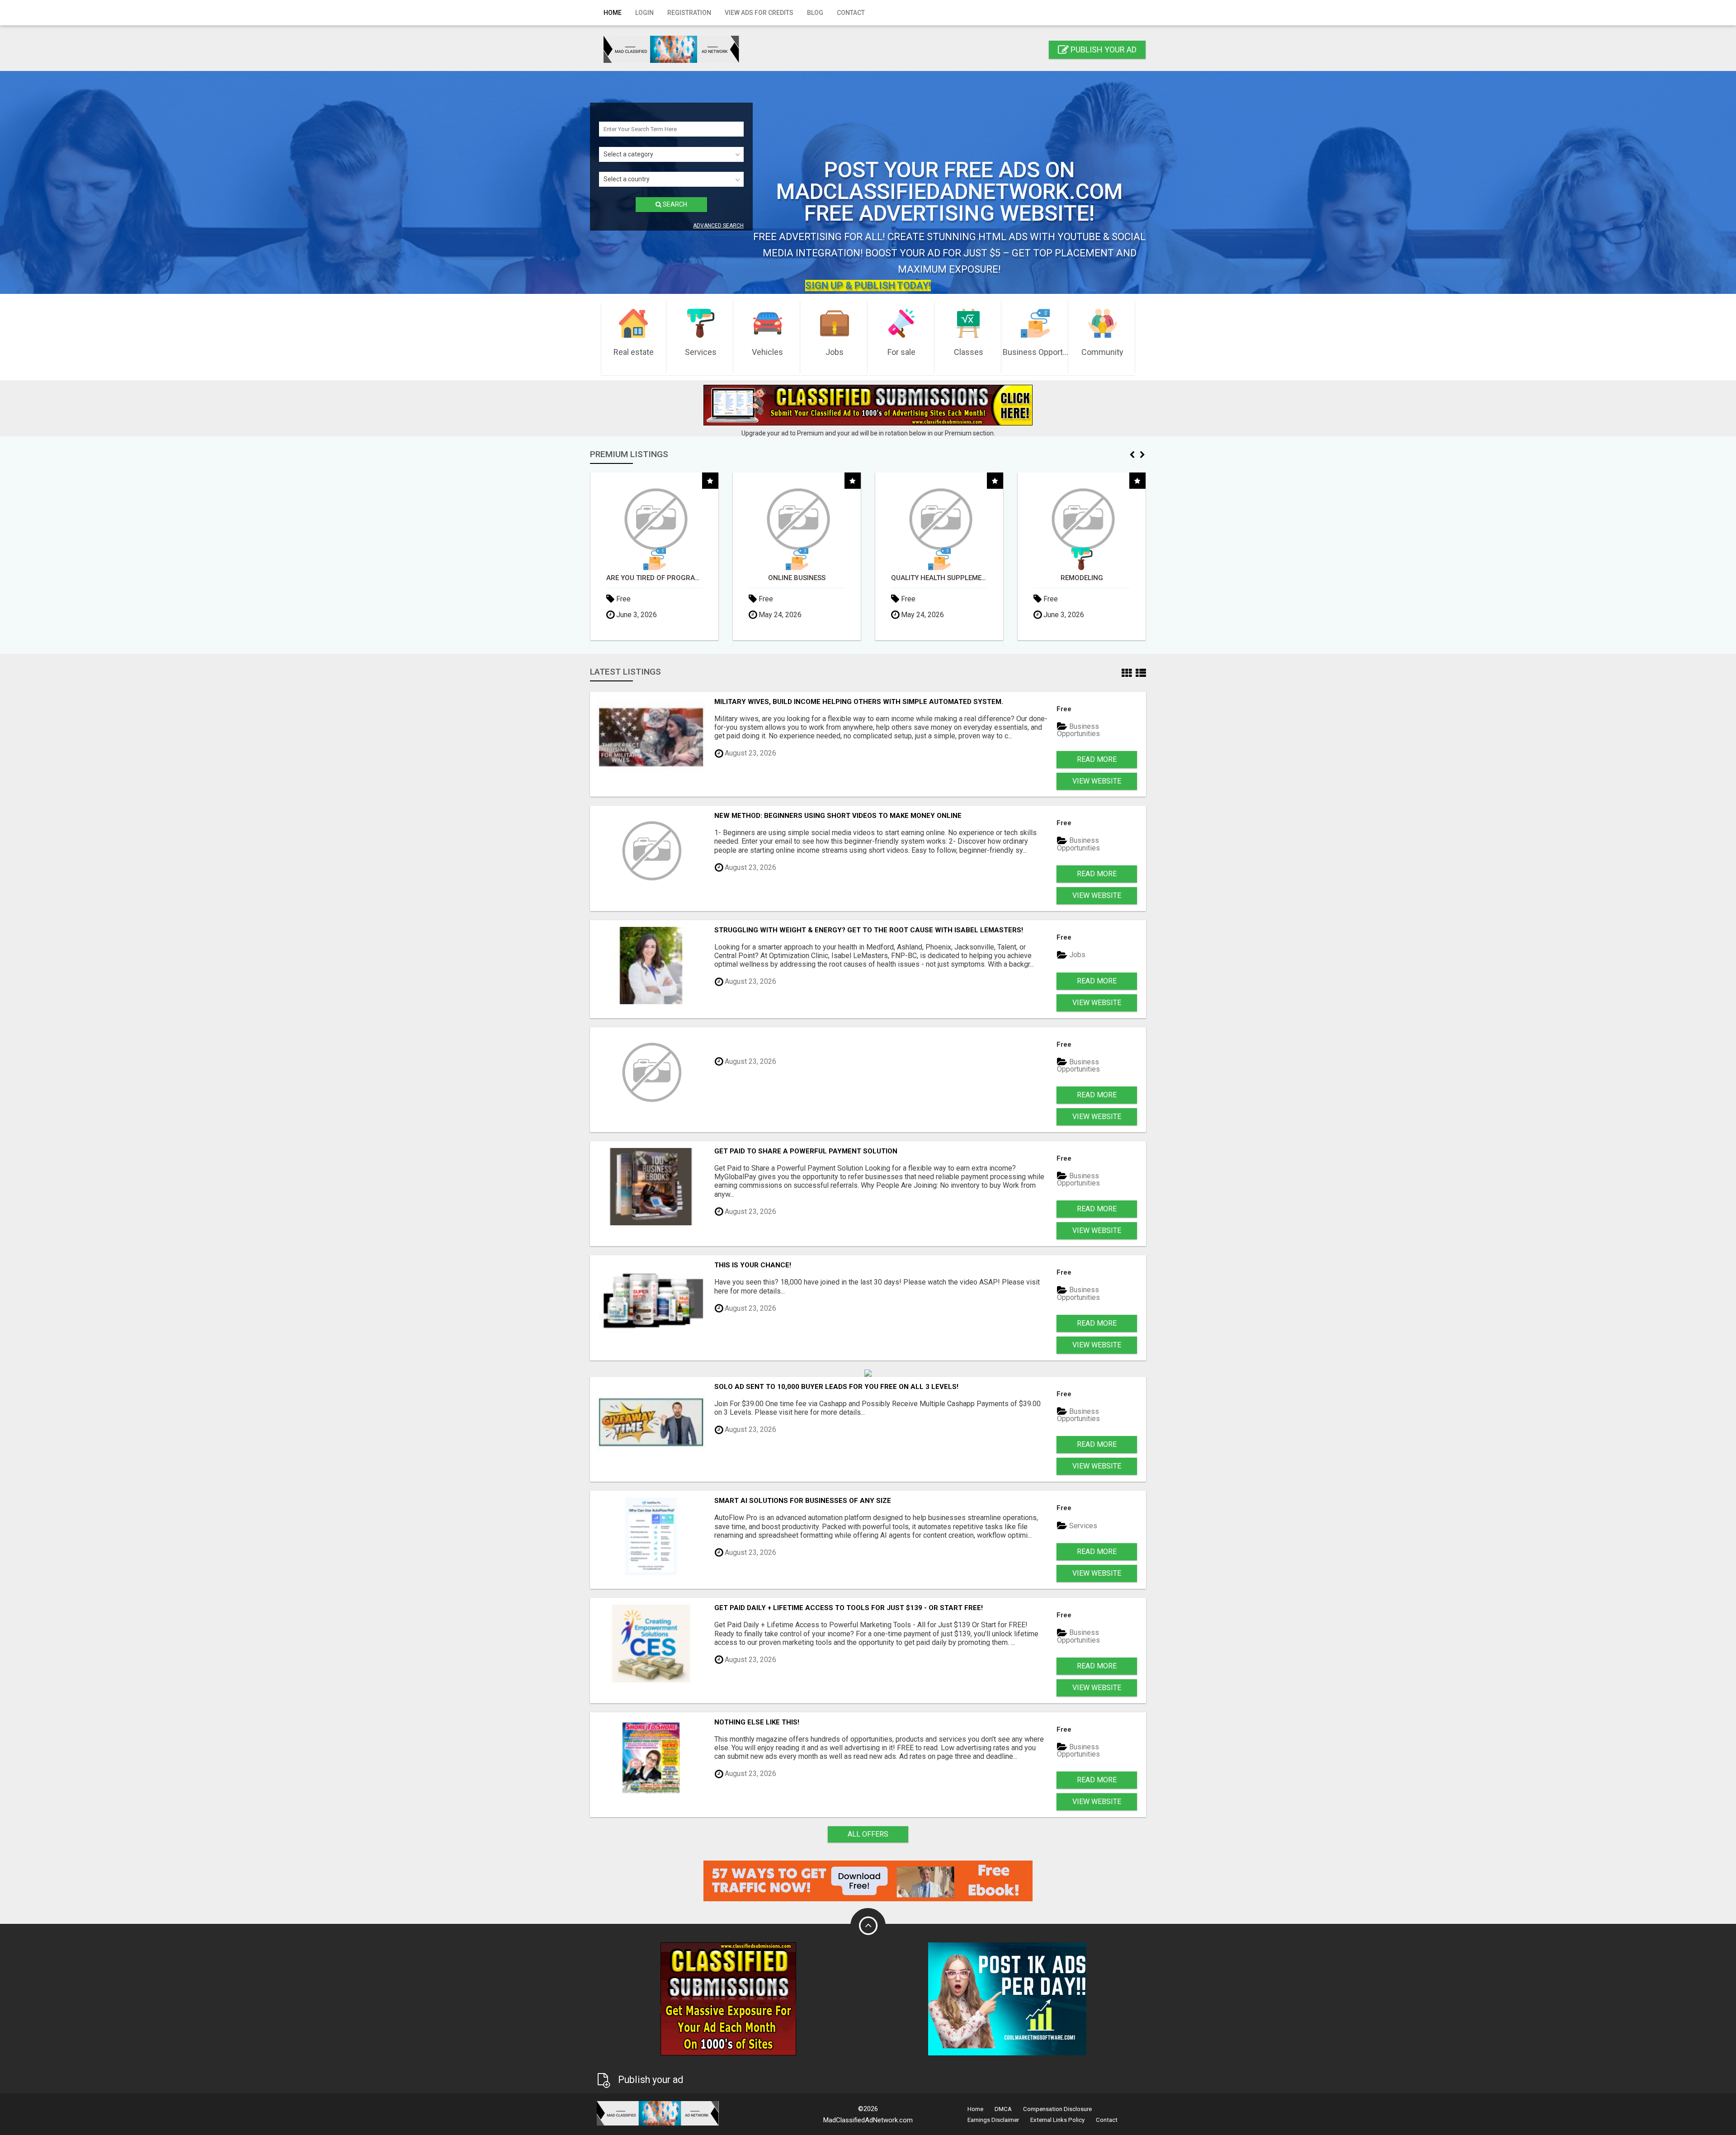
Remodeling (797, 578)
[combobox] (671, 154)
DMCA (1003, 2109)
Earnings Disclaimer (993, 2120)
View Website (1097, 781)
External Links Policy (1057, 2120)
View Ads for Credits (759, 13)
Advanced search (718, 226)
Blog (815, 13)
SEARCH (674, 204)
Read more (1097, 759)
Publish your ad (1103, 50)
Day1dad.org (1082, 578)
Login (644, 13)
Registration (689, 13)
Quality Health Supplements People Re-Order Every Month (654, 578)
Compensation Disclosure (1057, 2109)
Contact (851, 13)
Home (613, 13)
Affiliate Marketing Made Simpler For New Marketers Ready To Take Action (939, 578)
